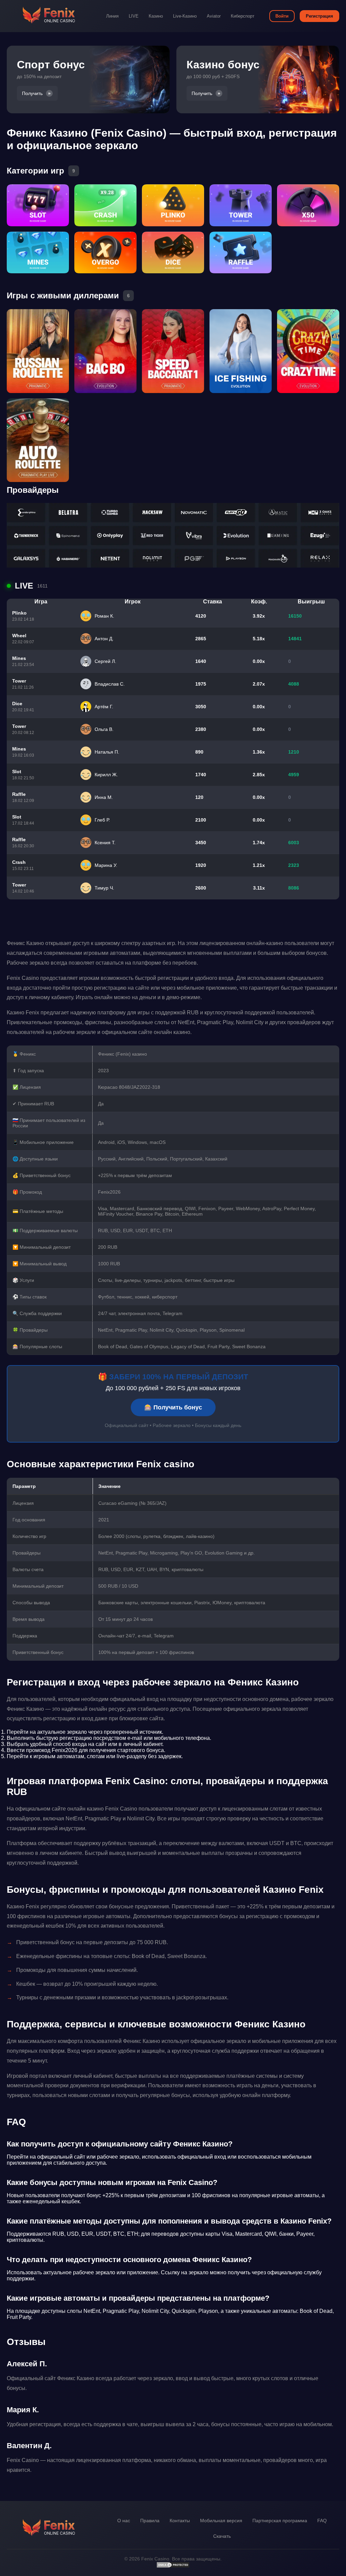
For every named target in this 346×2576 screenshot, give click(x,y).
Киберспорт (243, 16)
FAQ (322, 2521)
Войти (282, 16)
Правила (150, 2521)
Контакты (180, 2521)
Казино (156, 16)
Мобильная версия (221, 2521)
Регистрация (319, 16)
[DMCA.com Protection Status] (173, 2567)
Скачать (222, 2536)
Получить (32, 93)
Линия (112, 16)
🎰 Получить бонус (173, 1407)
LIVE (134, 16)
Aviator (214, 16)
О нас (124, 2521)
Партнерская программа (280, 2521)
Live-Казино (185, 16)
